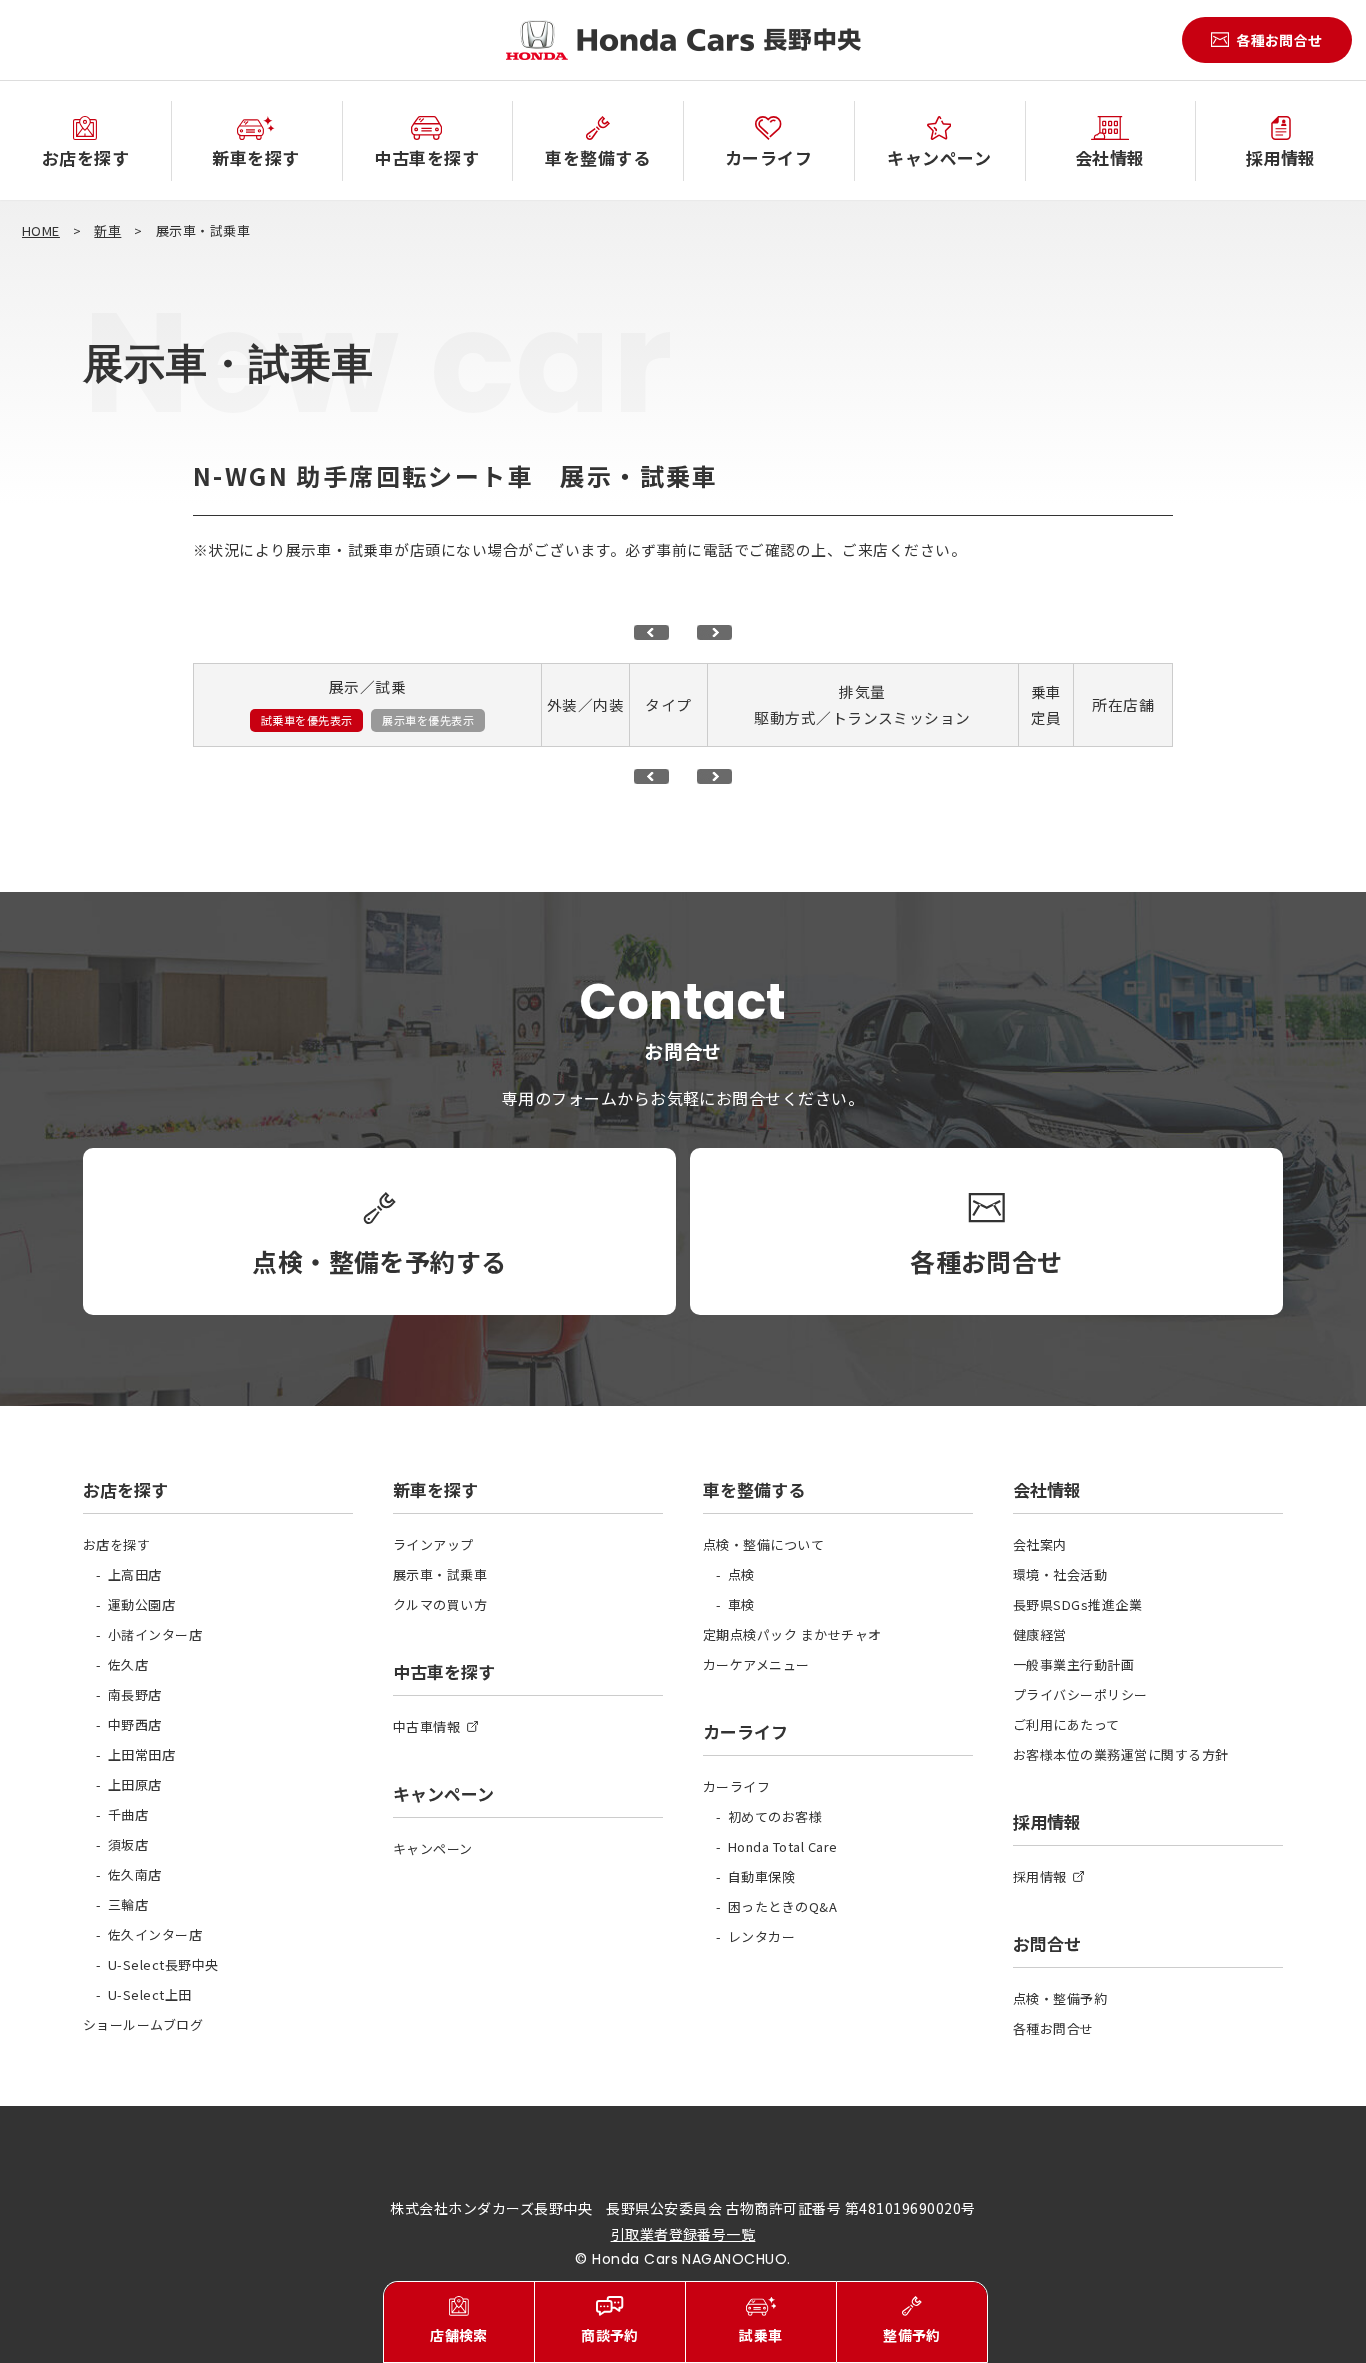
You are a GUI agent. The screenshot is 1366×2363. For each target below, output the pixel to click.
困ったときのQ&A (782, 1906)
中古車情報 (426, 1726)
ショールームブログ (143, 2024)
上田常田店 (141, 1754)
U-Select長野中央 (163, 1964)
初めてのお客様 (775, 1816)
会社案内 (1040, 1544)
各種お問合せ (1053, 2028)
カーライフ (736, 1786)
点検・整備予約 (1060, 1998)
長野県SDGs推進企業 (1077, 1604)
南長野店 (135, 1694)
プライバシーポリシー (1080, 1694)
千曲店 (128, 1814)
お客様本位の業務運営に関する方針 (1121, 1754)
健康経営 (1040, 1634)
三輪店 (128, 1904)
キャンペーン (433, 1848)
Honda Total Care (783, 1846)
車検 (741, 1604)
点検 (741, 1574)
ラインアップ (433, 1544)
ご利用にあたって (1066, 1724)
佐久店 (128, 1664)
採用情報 (1040, 1876)
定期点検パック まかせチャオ (792, 1634)
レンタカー (761, 1936)
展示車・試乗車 (440, 1574)
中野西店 (135, 1724)
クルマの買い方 (440, 1604)
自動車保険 (761, 1876)
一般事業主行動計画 (1073, 1664)
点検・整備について (763, 1544)
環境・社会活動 (1060, 1574)
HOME (41, 230)
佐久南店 (135, 1874)
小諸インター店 (155, 1634)
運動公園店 (141, 1604)
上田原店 (135, 1784)
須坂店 (128, 1844)
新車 (107, 230)
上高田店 (135, 1574)
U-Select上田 (150, 1994)
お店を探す (116, 1544)
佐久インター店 (155, 1934)
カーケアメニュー (756, 1664)
